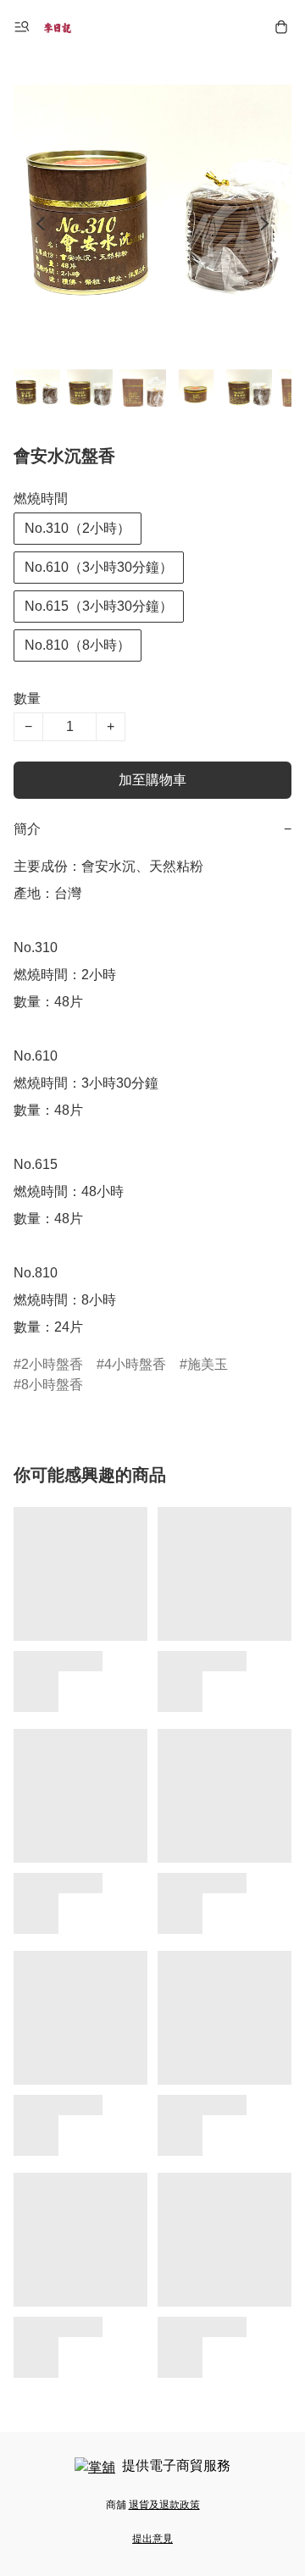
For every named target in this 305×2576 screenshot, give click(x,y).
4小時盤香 (135, 1364)
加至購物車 (152, 780)
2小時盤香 (52, 1364)
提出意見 (152, 2539)
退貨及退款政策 (164, 2505)
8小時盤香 (52, 1385)
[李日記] (58, 27)
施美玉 (208, 1364)
